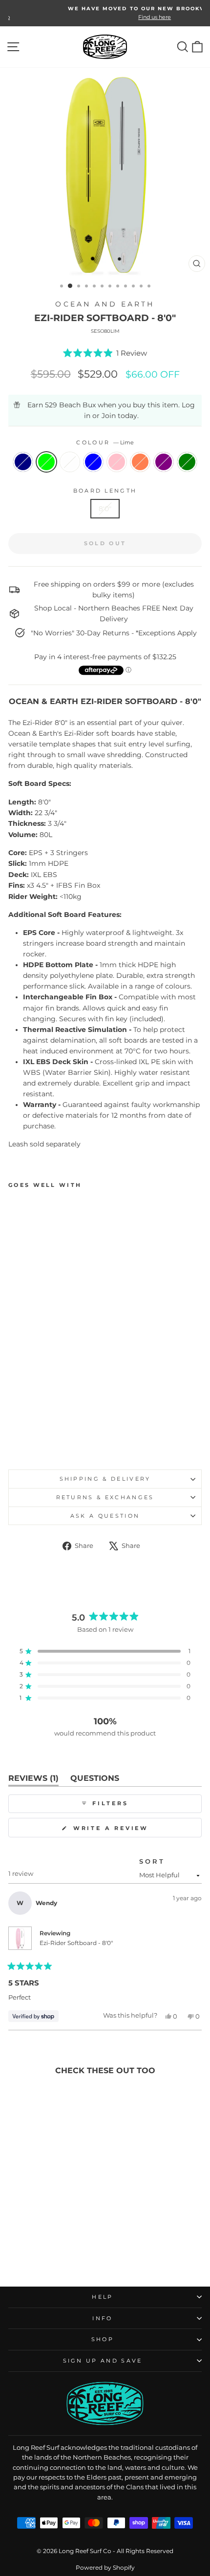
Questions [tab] (95, 1780)
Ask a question (105, 1516)
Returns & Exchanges (105, 1497)
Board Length (105, 491)
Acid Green (187, 462)
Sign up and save (103, 2361)
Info (102, 2318)
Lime (46, 462)
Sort (152, 1861)
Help (102, 2297)
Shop (103, 2339)
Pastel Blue (93, 462)
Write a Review (131, 1831)
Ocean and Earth (105, 304)
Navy (23, 462)
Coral (140, 462)
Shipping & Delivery (105, 1479)
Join (109, 416)
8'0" (105, 509)
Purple (164, 462)
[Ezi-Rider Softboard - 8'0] (14, 1440)
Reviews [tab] (33, 1780)
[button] (105, 353)
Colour (105, 442)
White (70, 462)
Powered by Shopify (105, 2567)
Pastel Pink (117, 462)
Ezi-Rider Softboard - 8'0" (76, 1943)
